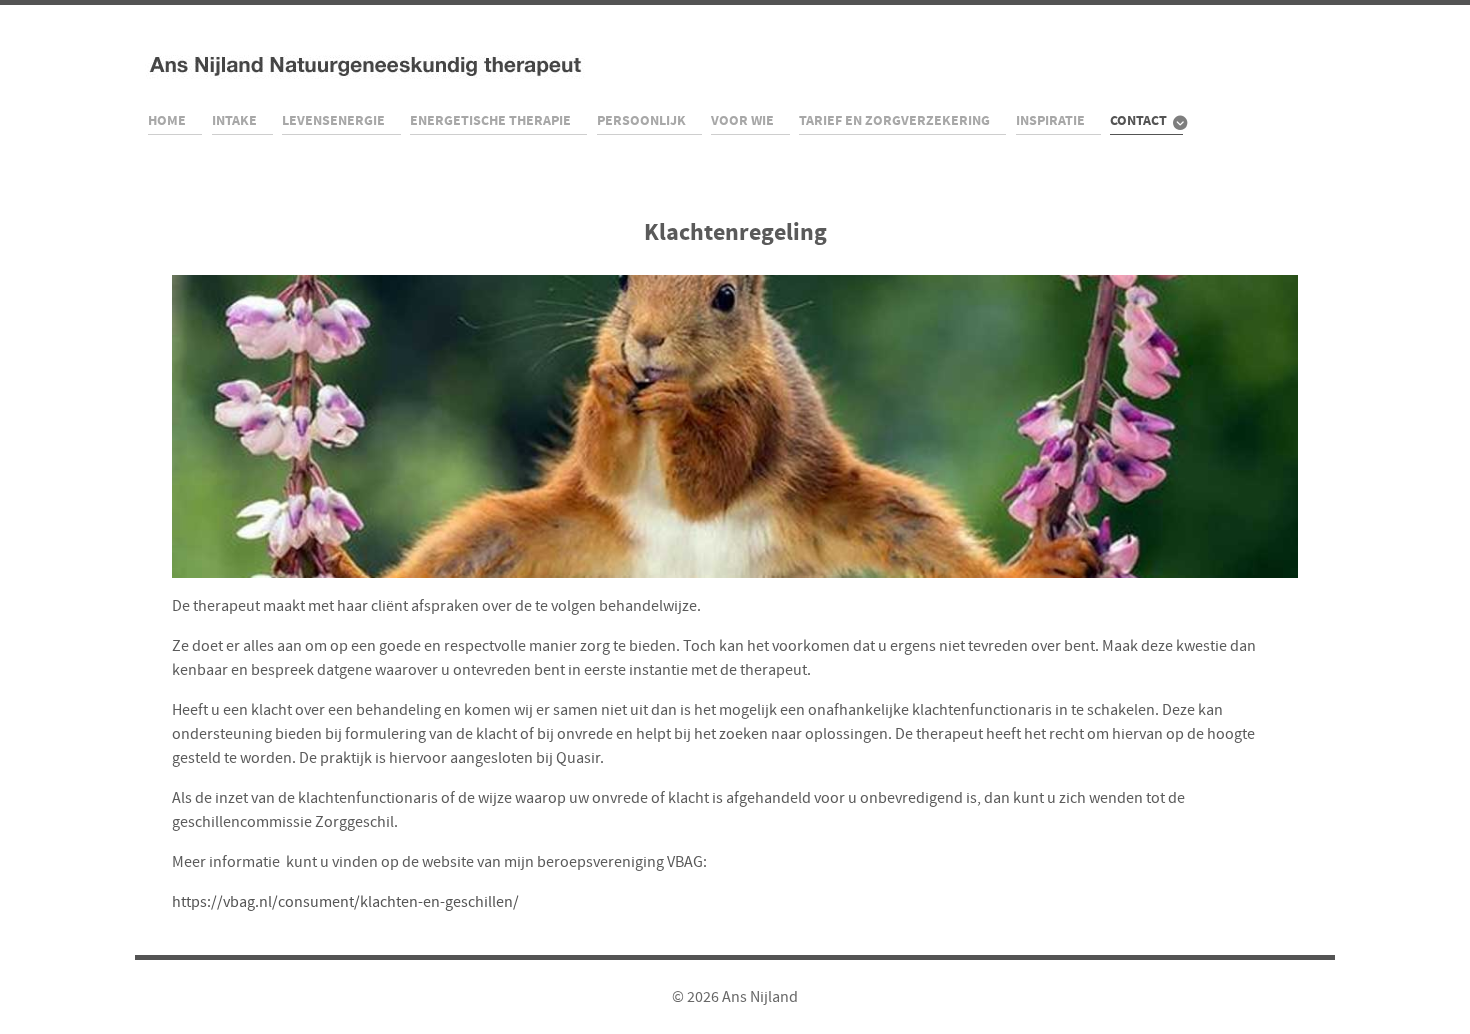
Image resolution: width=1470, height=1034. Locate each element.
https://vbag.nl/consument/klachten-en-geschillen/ (345, 902)
